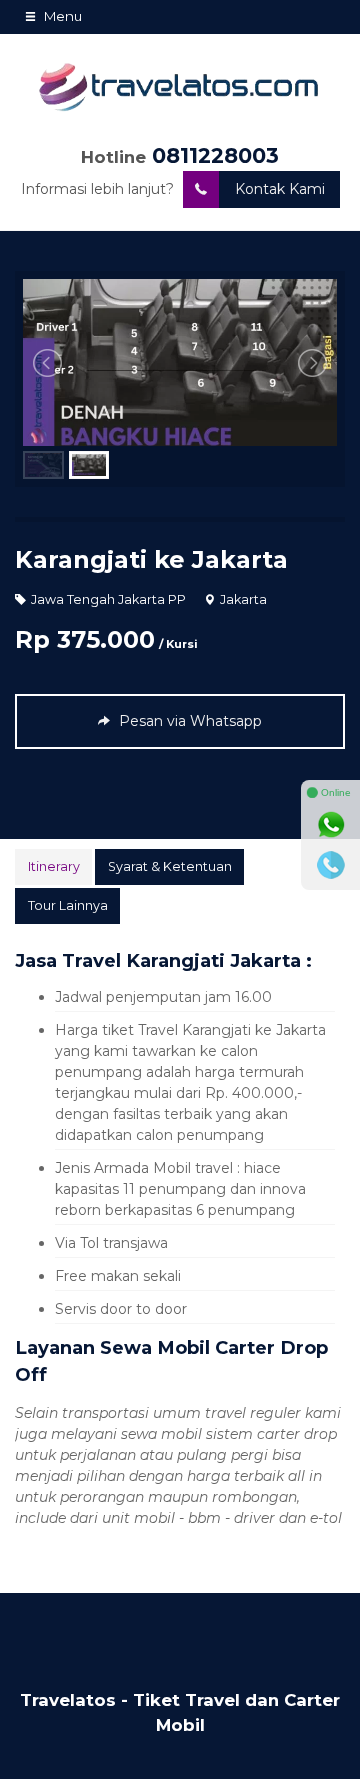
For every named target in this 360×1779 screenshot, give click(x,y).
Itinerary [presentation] (54, 866)
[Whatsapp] (331, 825)
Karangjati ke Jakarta (151, 559)
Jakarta (243, 599)
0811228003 (215, 155)
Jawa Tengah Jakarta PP (108, 599)
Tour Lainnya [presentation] (68, 905)
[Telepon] (331, 865)
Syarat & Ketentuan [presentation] (170, 866)
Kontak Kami (280, 189)
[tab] (53, 867)
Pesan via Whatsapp (188, 721)
